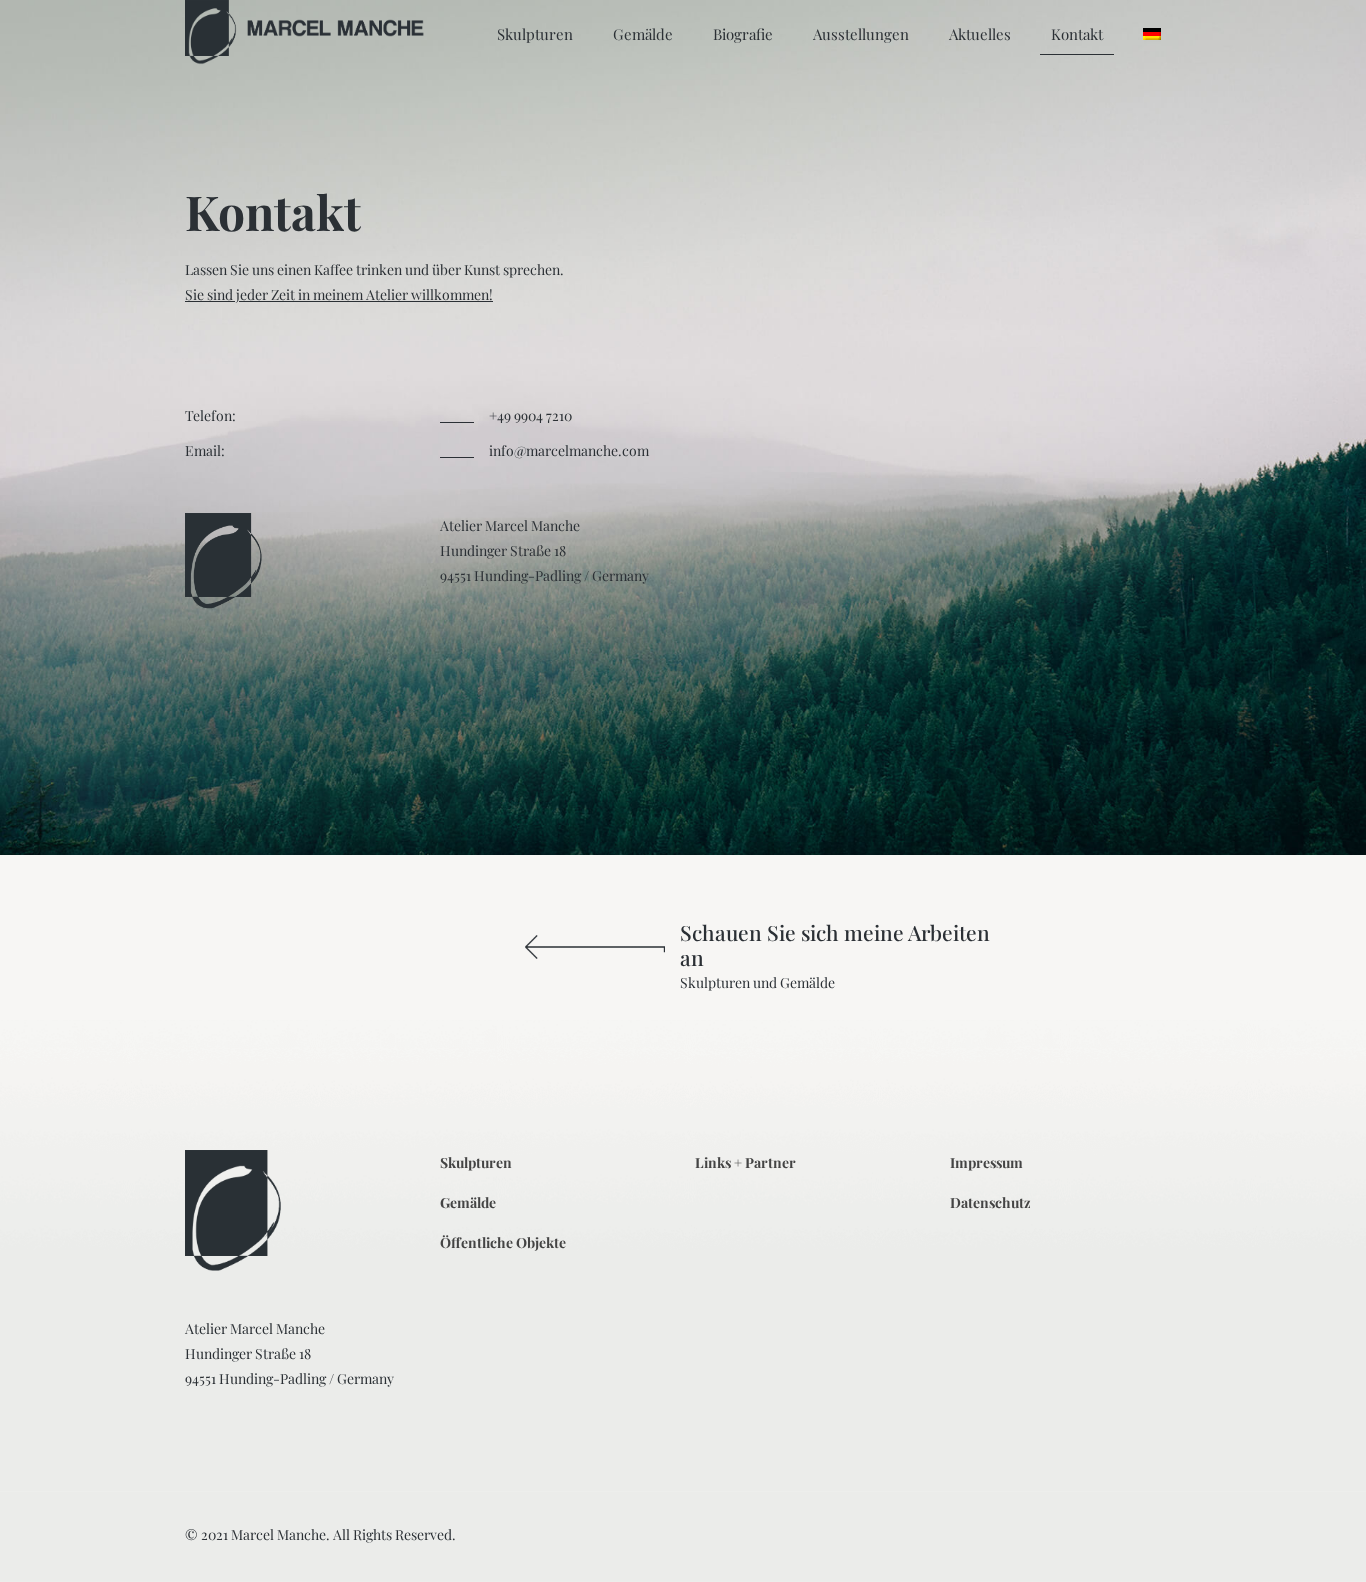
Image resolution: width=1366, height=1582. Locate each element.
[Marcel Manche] (306, 34)
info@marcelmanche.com (569, 450)
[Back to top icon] (1270, 1541)
